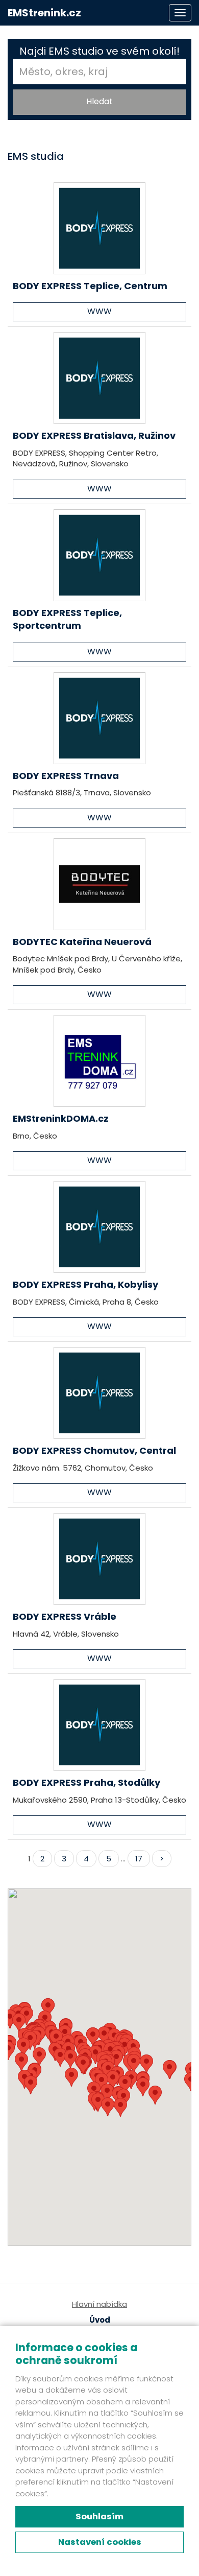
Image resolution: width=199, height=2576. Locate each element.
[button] (108, 2107)
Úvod (100, 2320)
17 (139, 1859)
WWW (99, 311)
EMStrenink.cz (44, 13)
